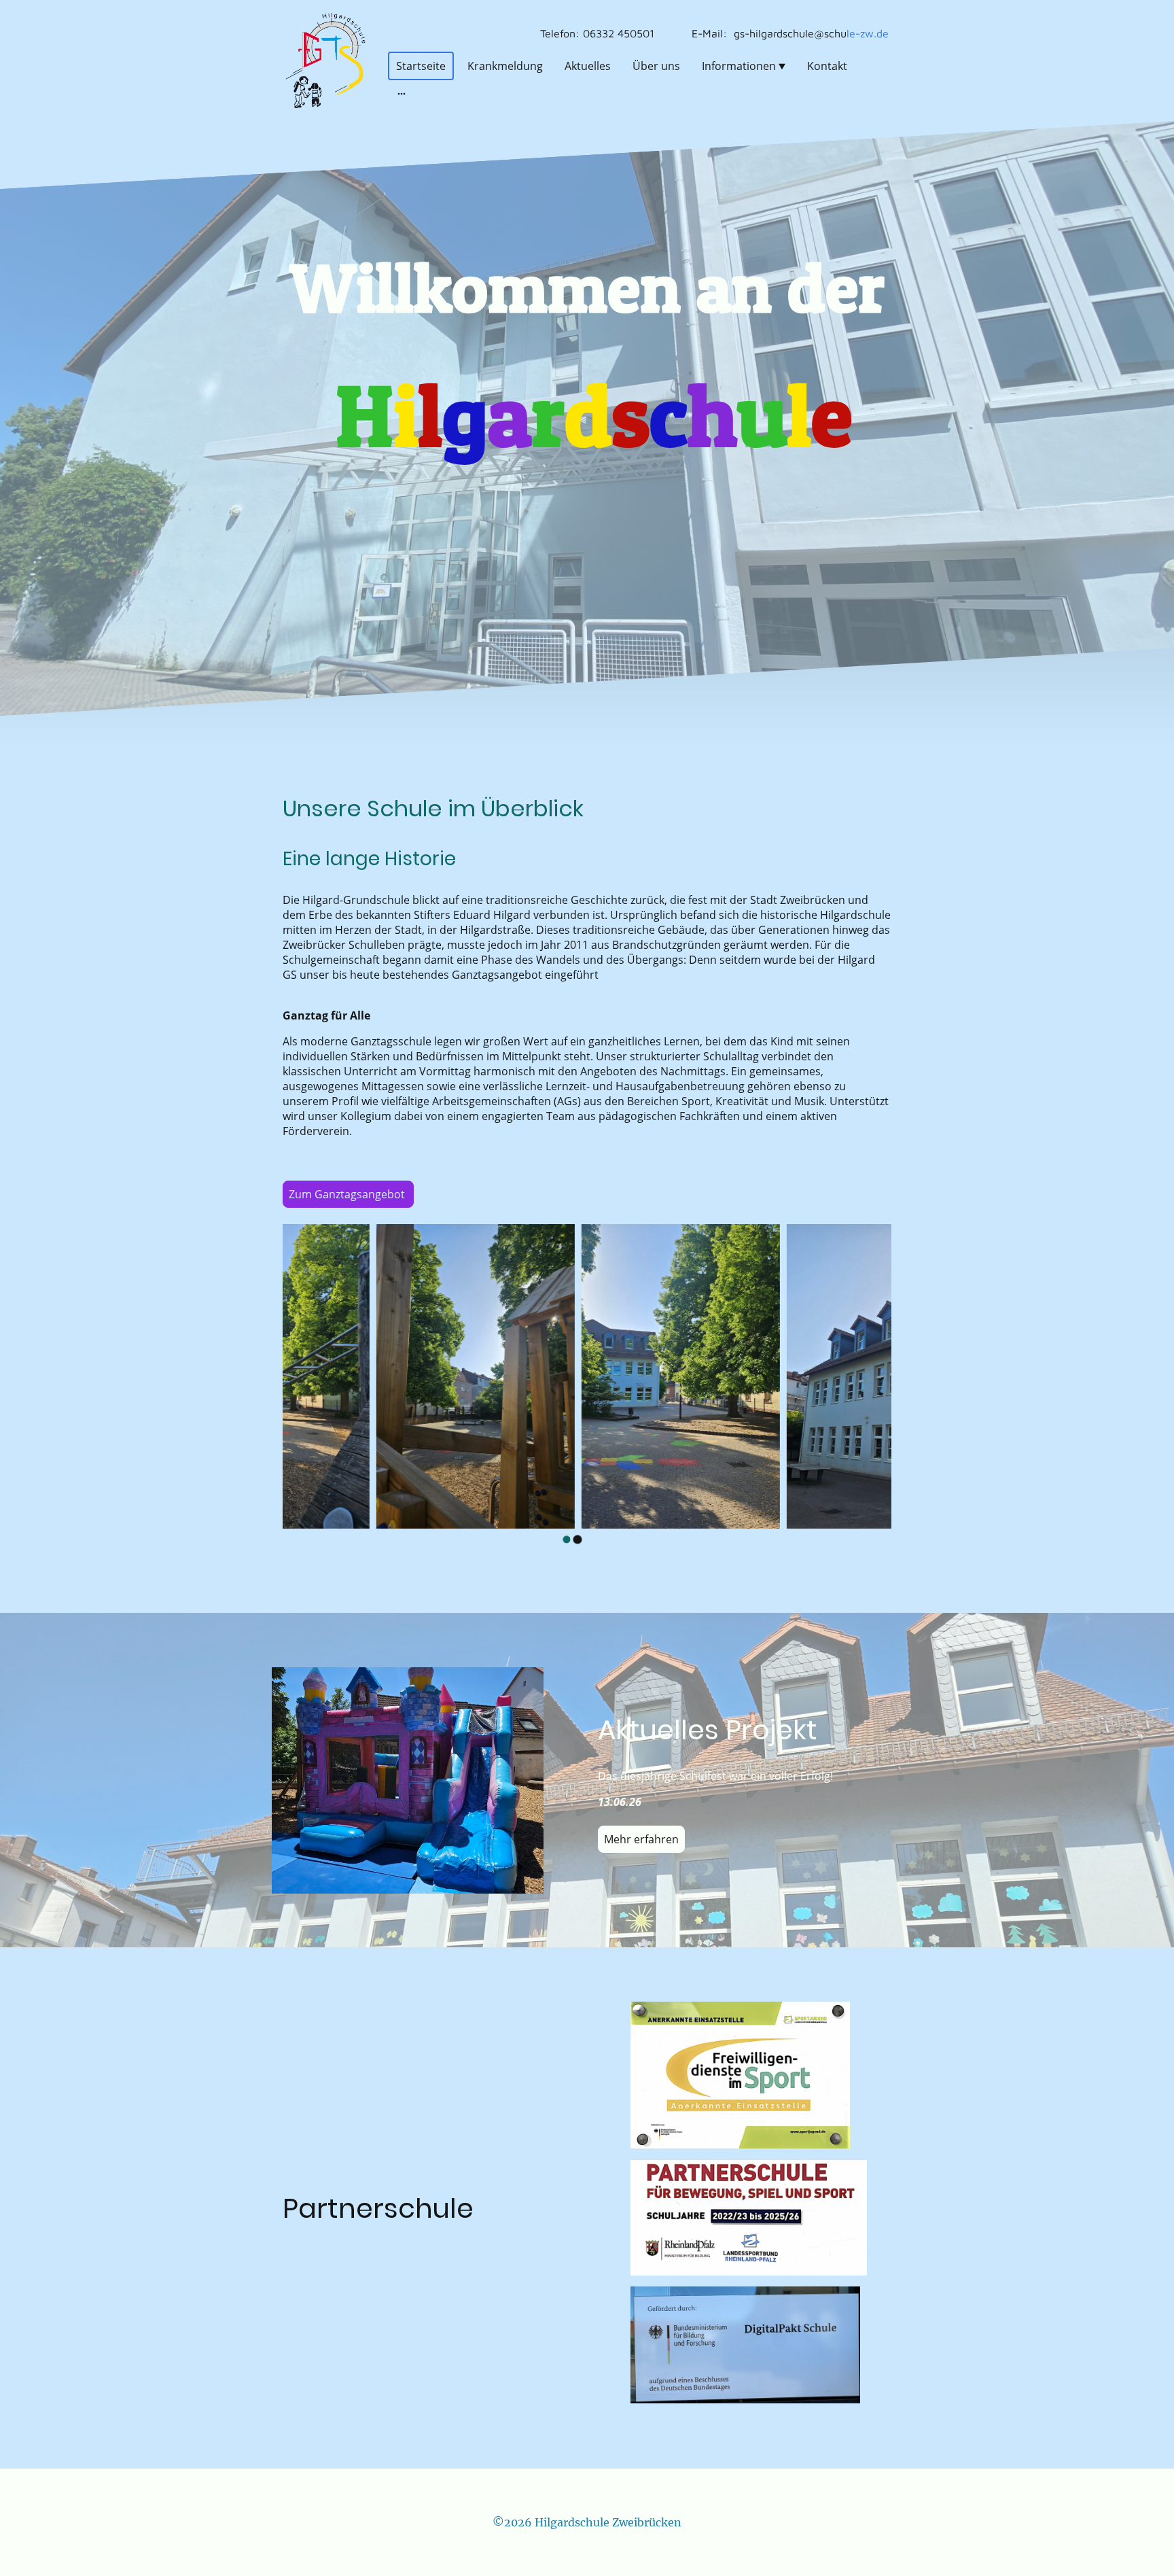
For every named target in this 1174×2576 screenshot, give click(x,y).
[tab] (567, 1539)
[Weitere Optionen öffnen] (402, 93)
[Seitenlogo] (324, 60)
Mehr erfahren (641, 1839)
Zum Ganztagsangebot (348, 1194)
